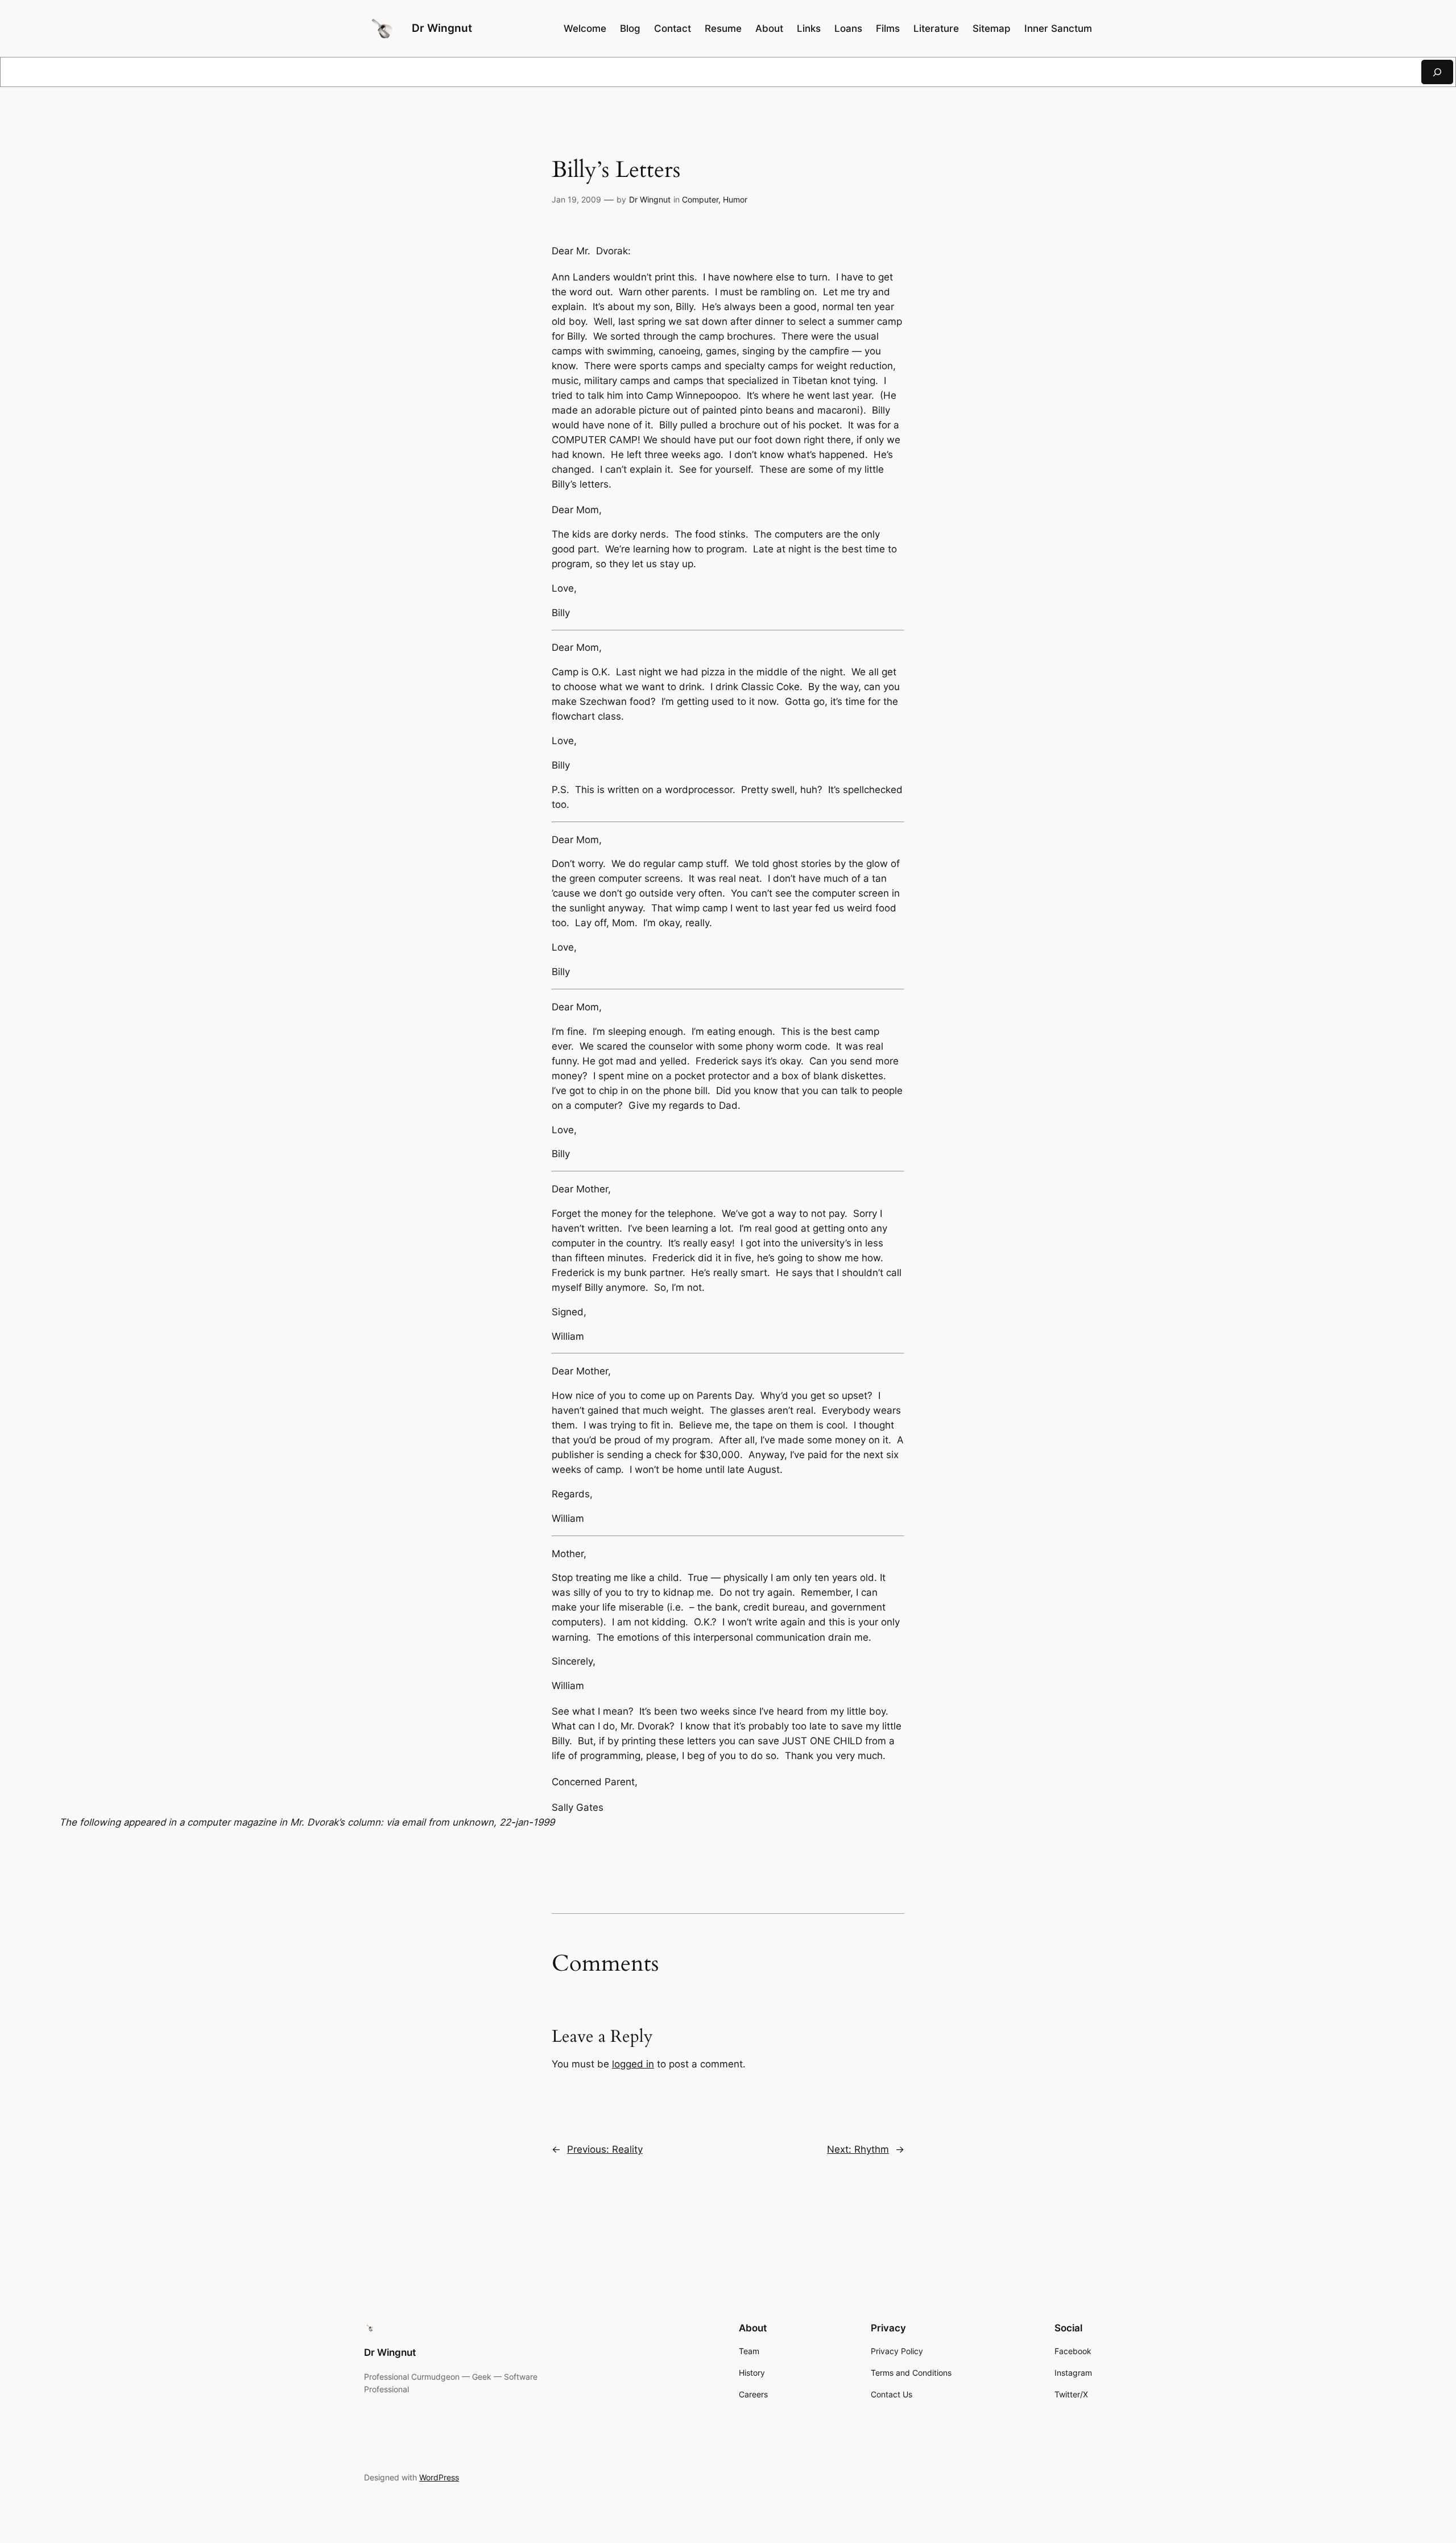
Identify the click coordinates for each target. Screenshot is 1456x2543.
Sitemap (992, 28)
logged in (633, 2064)
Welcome (585, 28)
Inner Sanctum (1058, 28)
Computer (700, 199)
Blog (630, 28)
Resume (723, 28)
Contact (673, 28)
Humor (735, 199)
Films (888, 28)
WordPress (439, 2477)
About (769, 28)
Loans (848, 28)
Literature (936, 28)
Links (809, 28)
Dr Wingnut (442, 28)
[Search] (1437, 72)
